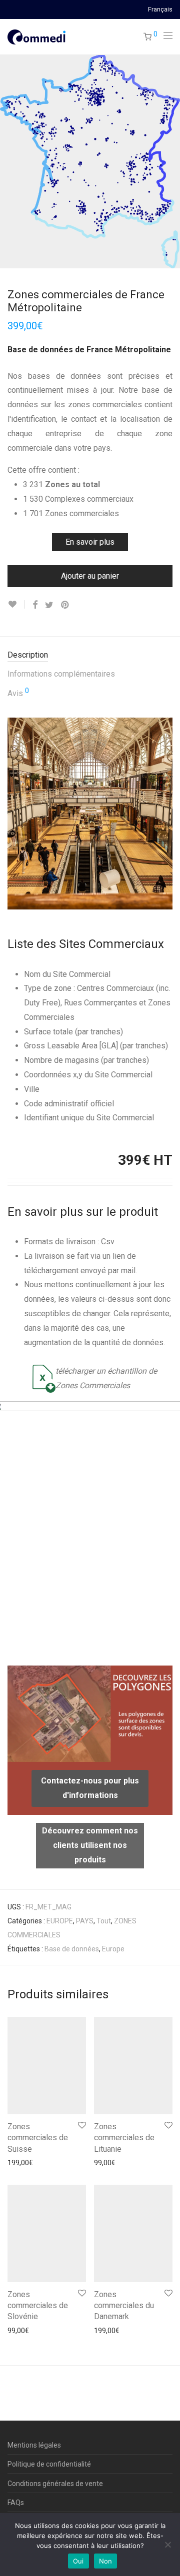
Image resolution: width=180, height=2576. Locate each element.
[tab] (90, 655)
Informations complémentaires (61, 674)
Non (106, 2561)
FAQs (16, 2503)
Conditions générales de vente (55, 2484)
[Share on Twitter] (49, 605)
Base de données (72, 1949)
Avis (18, 693)
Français (160, 10)
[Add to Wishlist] (16, 604)
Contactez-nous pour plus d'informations (90, 1788)
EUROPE (60, 1921)
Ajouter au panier (90, 576)
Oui (78, 2561)
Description (28, 655)
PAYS (85, 1921)
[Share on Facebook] (35, 605)
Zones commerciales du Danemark (124, 2306)
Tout (104, 1921)
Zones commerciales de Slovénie (38, 2306)
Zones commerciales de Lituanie (124, 2138)
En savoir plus (90, 542)
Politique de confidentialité (49, 2464)
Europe (113, 1949)
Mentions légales (34, 2445)
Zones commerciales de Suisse (38, 2138)
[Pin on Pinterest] (65, 605)
